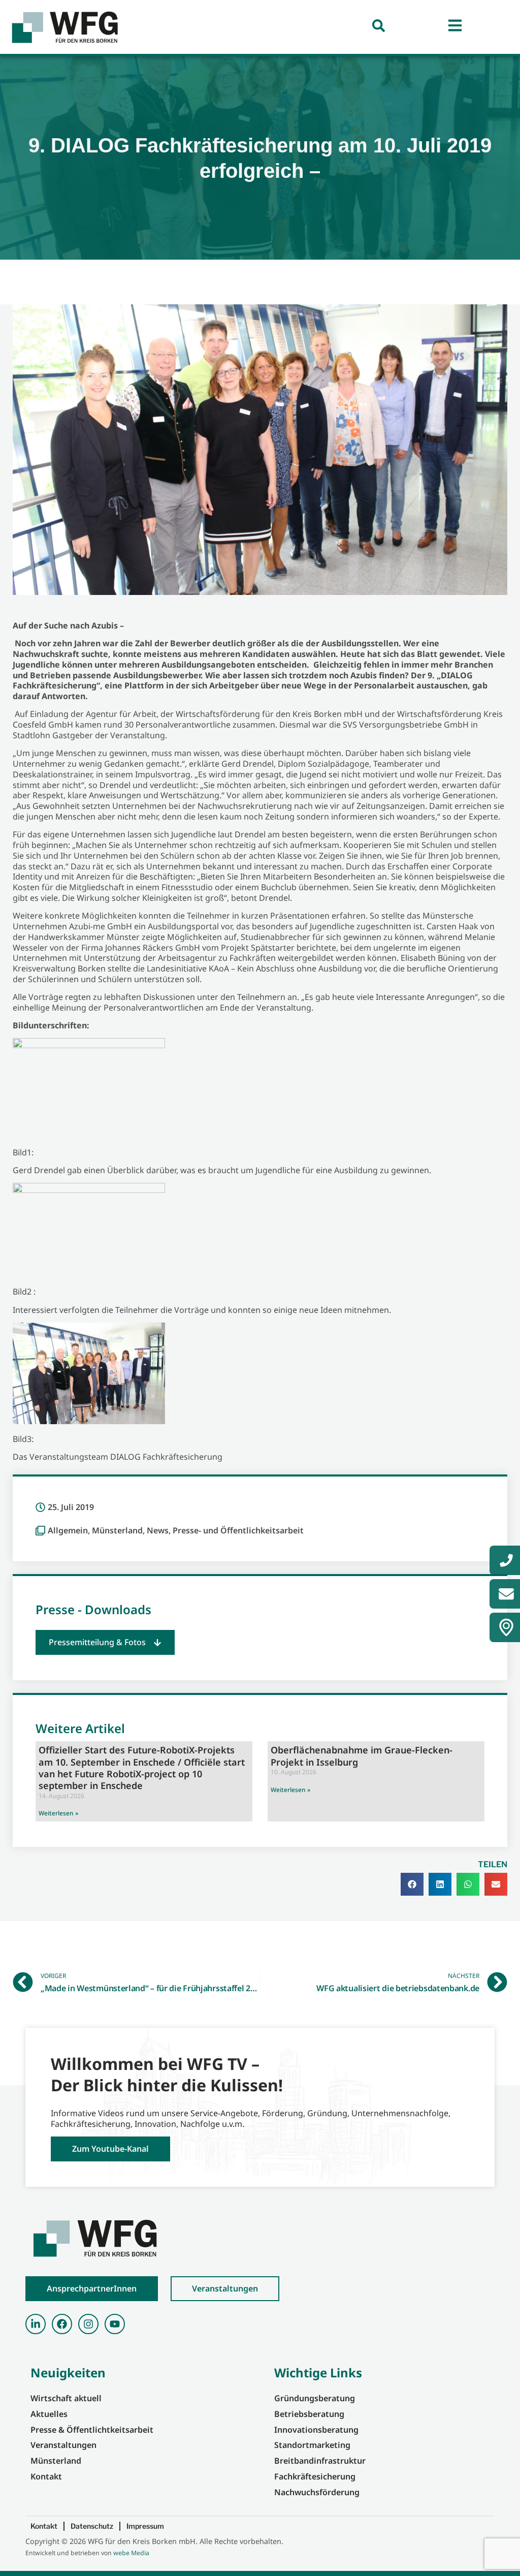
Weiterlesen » (58, 1813)
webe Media (131, 2553)
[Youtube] (115, 2324)
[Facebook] (62, 2324)
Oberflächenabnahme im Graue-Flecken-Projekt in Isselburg (362, 1756)
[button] (105, 1642)
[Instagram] (88, 2324)
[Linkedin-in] (36, 2324)
